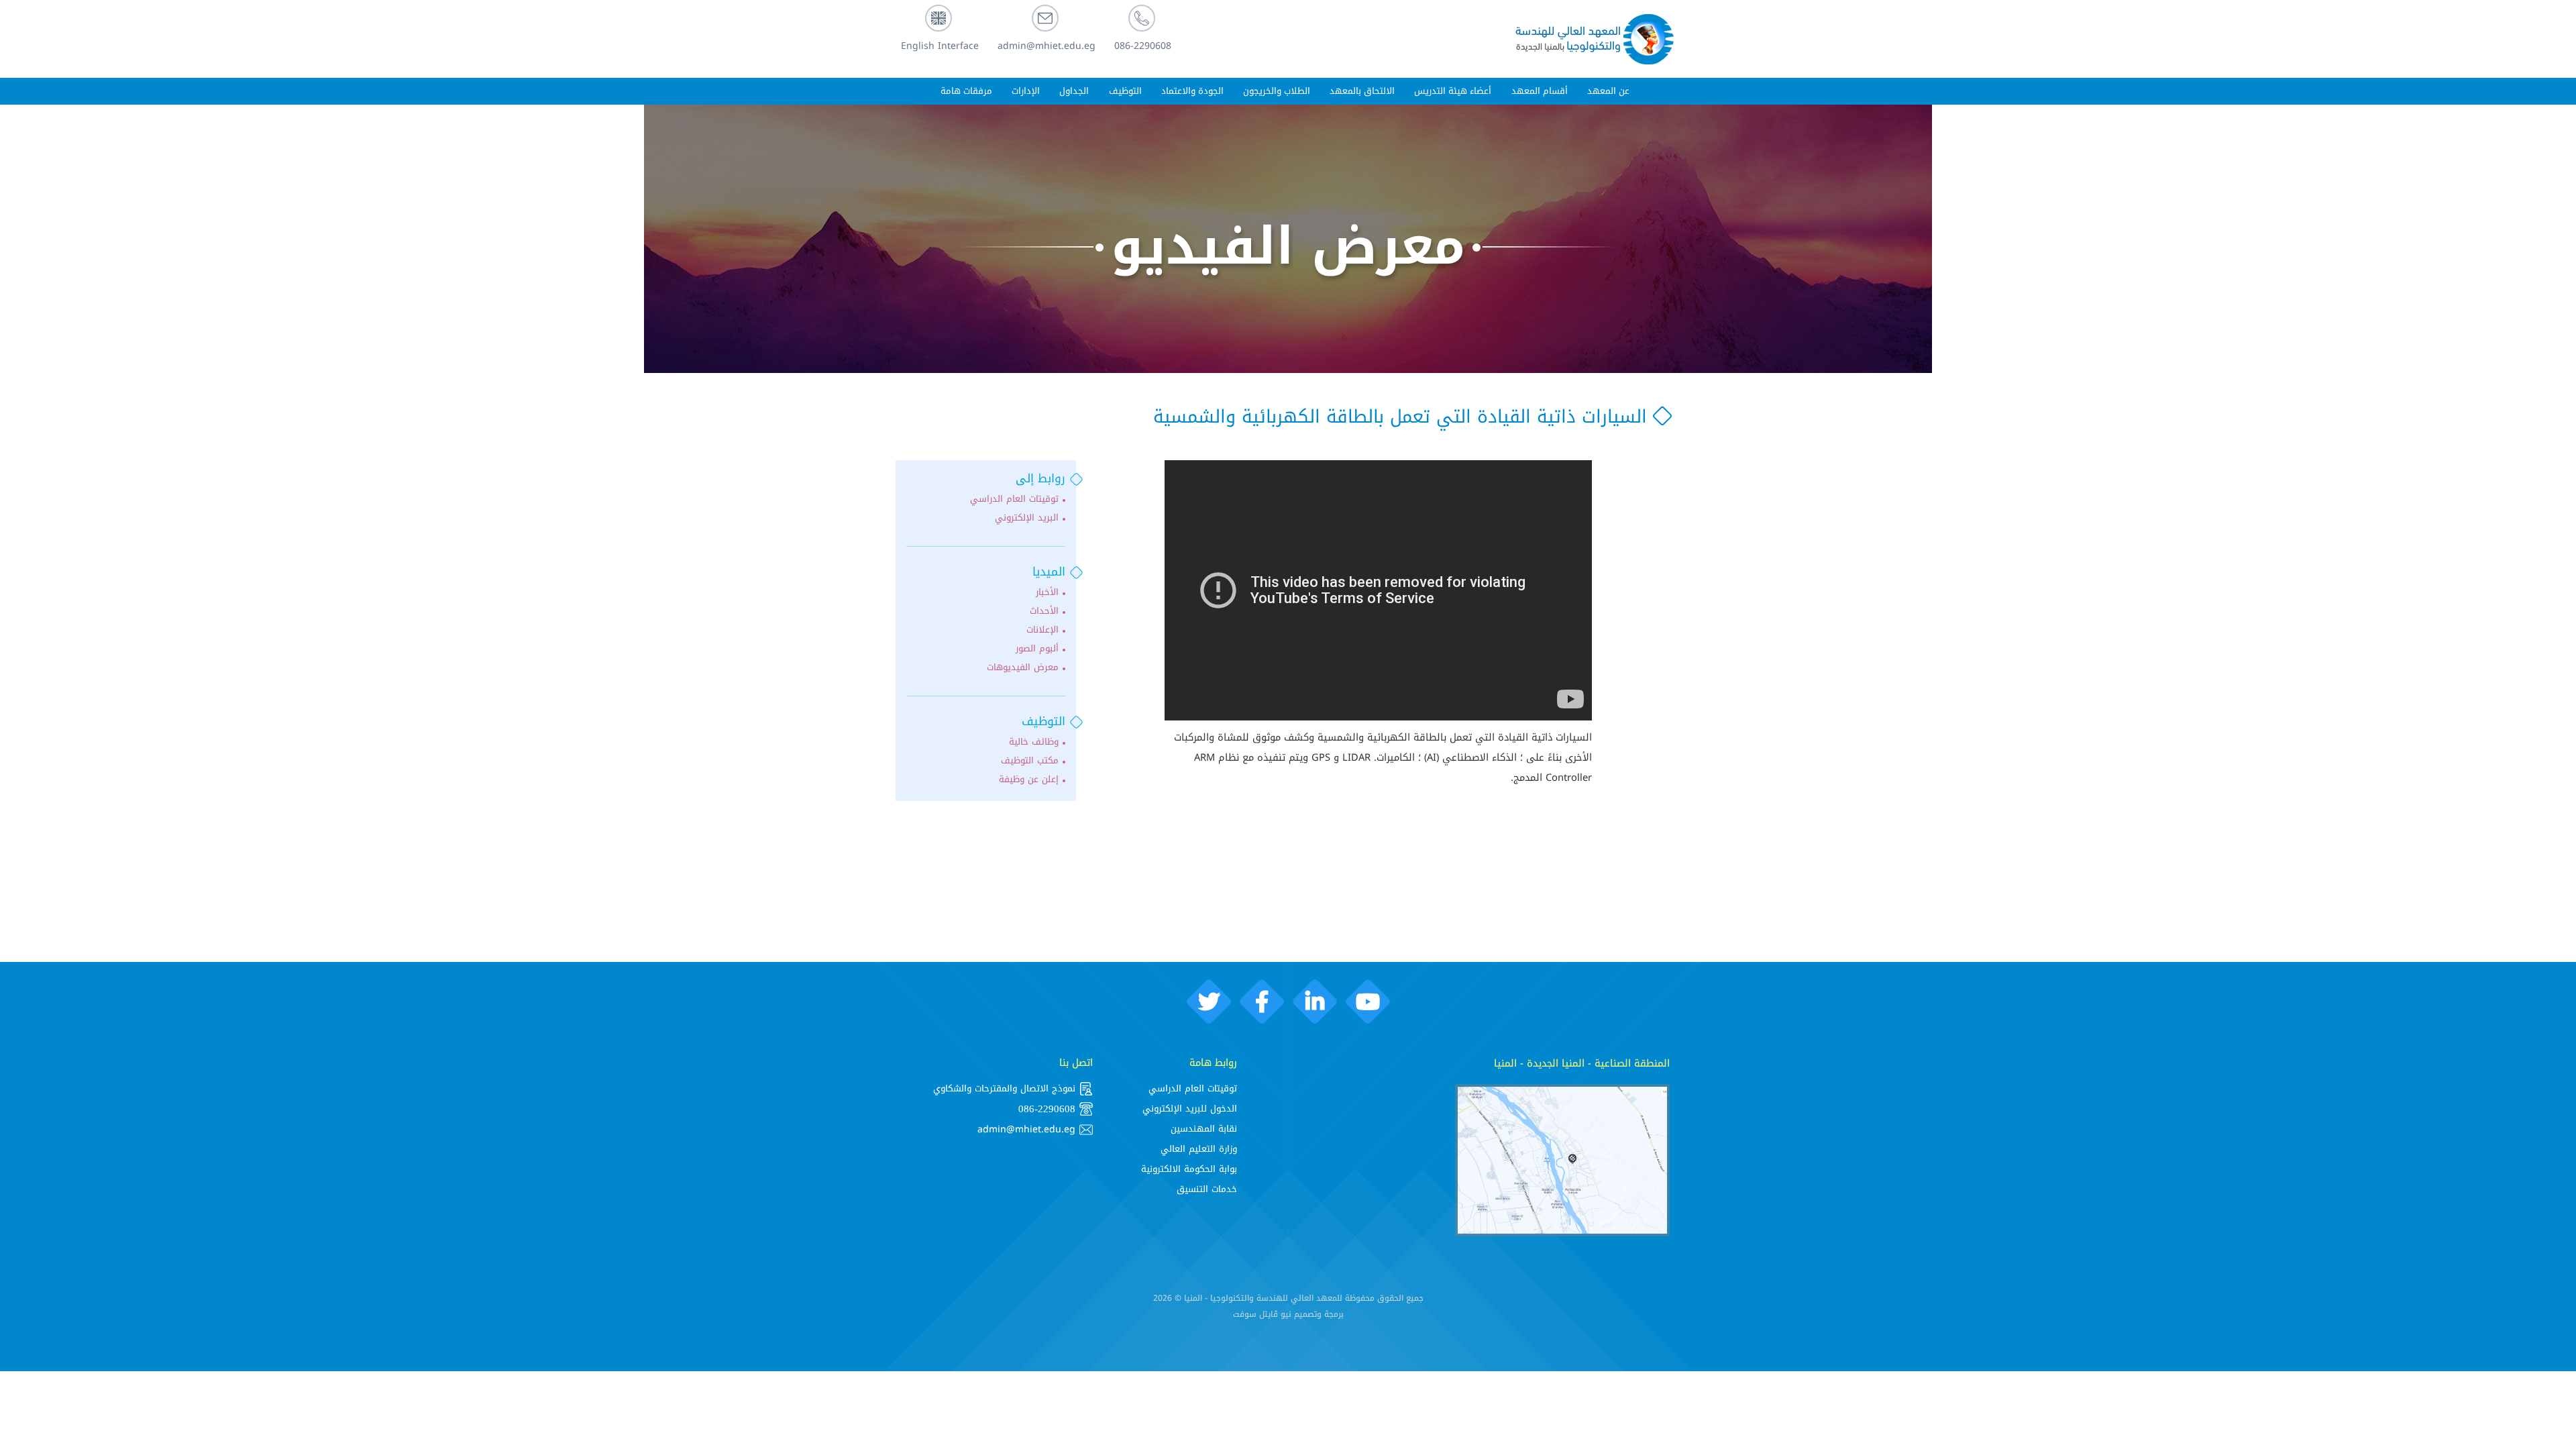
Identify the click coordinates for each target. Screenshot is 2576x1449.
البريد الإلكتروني (1027, 518)
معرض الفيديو (1288, 247)
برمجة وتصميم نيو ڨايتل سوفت (1288, 1314)
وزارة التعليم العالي (1199, 1149)
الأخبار (1047, 592)
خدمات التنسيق (1207, 1189)
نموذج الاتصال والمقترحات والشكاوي (1004, 1088)
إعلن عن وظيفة (1029, 780)
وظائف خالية (1034, 742)
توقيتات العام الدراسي (1014, 499)
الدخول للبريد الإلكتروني (1190, 1109)
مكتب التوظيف (1030, 761)
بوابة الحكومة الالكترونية (1189, 1169)
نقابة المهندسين (1204, 1129)
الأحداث (1044, 611)
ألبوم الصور (1037, 649)
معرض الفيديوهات (1023, 667)
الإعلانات (1042, 630)
